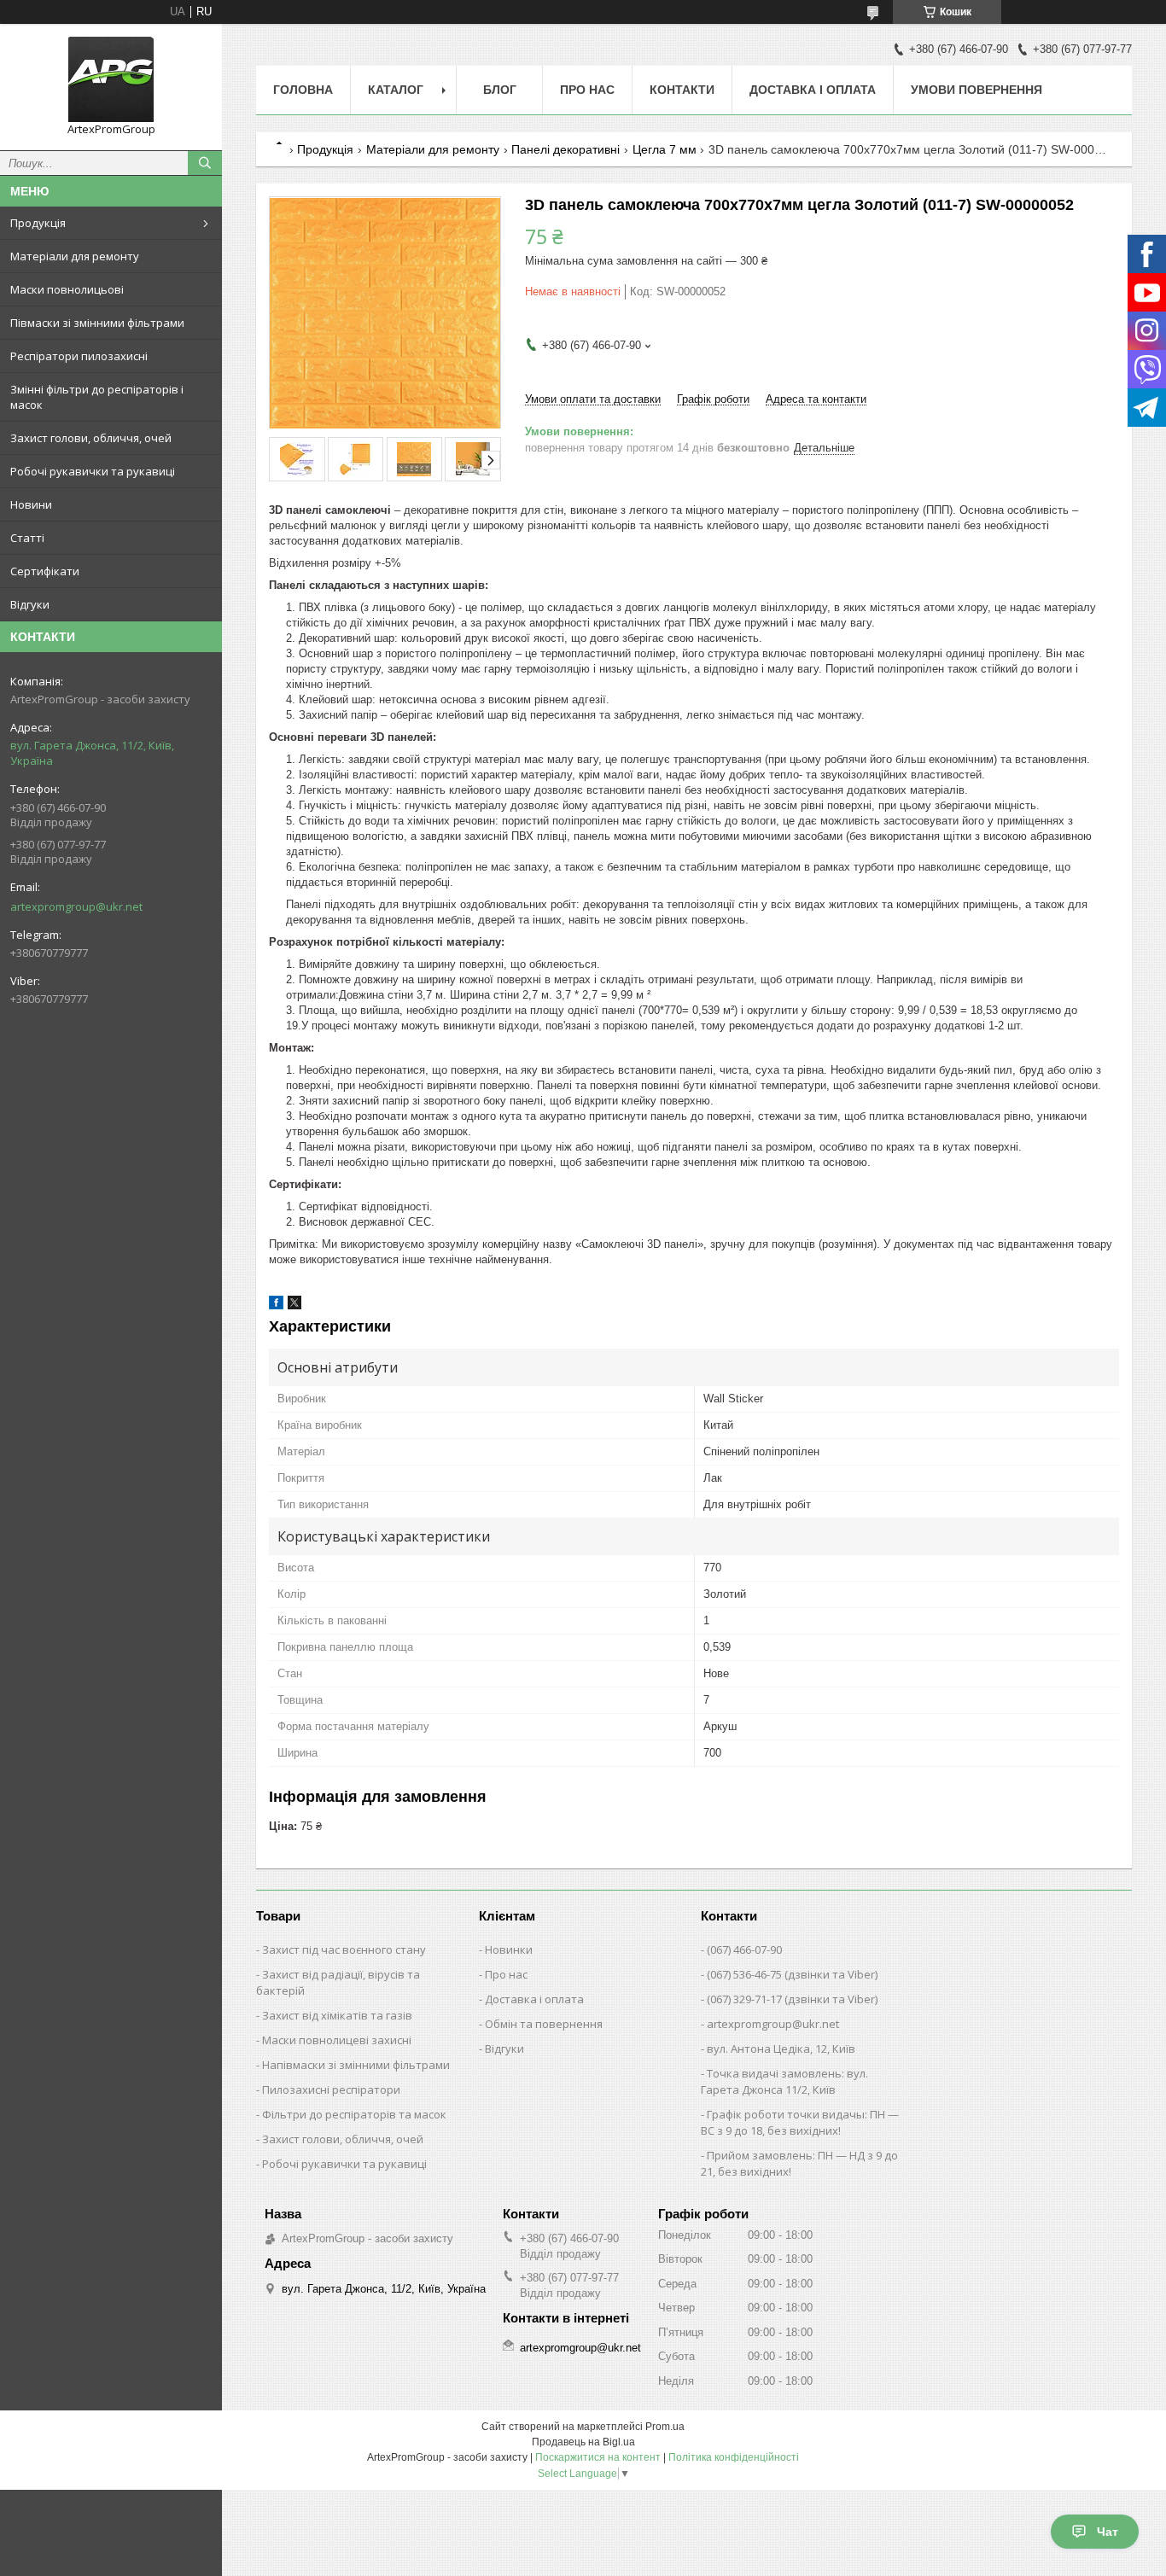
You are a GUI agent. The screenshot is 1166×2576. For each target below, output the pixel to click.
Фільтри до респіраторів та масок (354, 2114)
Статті (27, 538)
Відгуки (30, 604)
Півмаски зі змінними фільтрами (97, 323)
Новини (31, 504)
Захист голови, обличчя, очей (91, 438)
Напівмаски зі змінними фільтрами (356, 2065)
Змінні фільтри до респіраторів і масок (97, 397)
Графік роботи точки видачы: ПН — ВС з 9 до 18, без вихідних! (800, 2122)
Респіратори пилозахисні (79, 356)
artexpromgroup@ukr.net (76, 906)
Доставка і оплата (813, 90)
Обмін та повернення (544, 2024)
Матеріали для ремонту (75, 256)
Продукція (38, 223)
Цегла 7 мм (665, 149)
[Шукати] (205, 163)
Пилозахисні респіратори (331, 2089)
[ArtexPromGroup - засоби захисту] (111, 79)
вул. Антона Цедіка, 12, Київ (781, 2049)
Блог (500, 90)
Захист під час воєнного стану (344, 1949)
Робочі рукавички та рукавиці (93, 471)
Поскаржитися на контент (598, 2457)
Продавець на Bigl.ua (583, 2442)
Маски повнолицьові (67, 289)
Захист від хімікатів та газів (337, 2015)
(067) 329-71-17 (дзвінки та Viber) (792, 1999)
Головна (303, 90)
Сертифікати (45, 571)
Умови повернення (977, 90)
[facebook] (276, 1305)
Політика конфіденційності (734, 2457)
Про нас (587, 90)
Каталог (396, 90)
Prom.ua (665, 2427)
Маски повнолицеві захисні (337, 2040)
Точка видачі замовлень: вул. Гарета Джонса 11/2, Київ (784, 2081)
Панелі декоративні (566, 149)
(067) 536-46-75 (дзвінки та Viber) (792, 1974)
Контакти (682, 90)
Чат (1108, 2532)
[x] (294, 1305)
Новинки (509, 1949)
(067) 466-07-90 (744, 1949)
